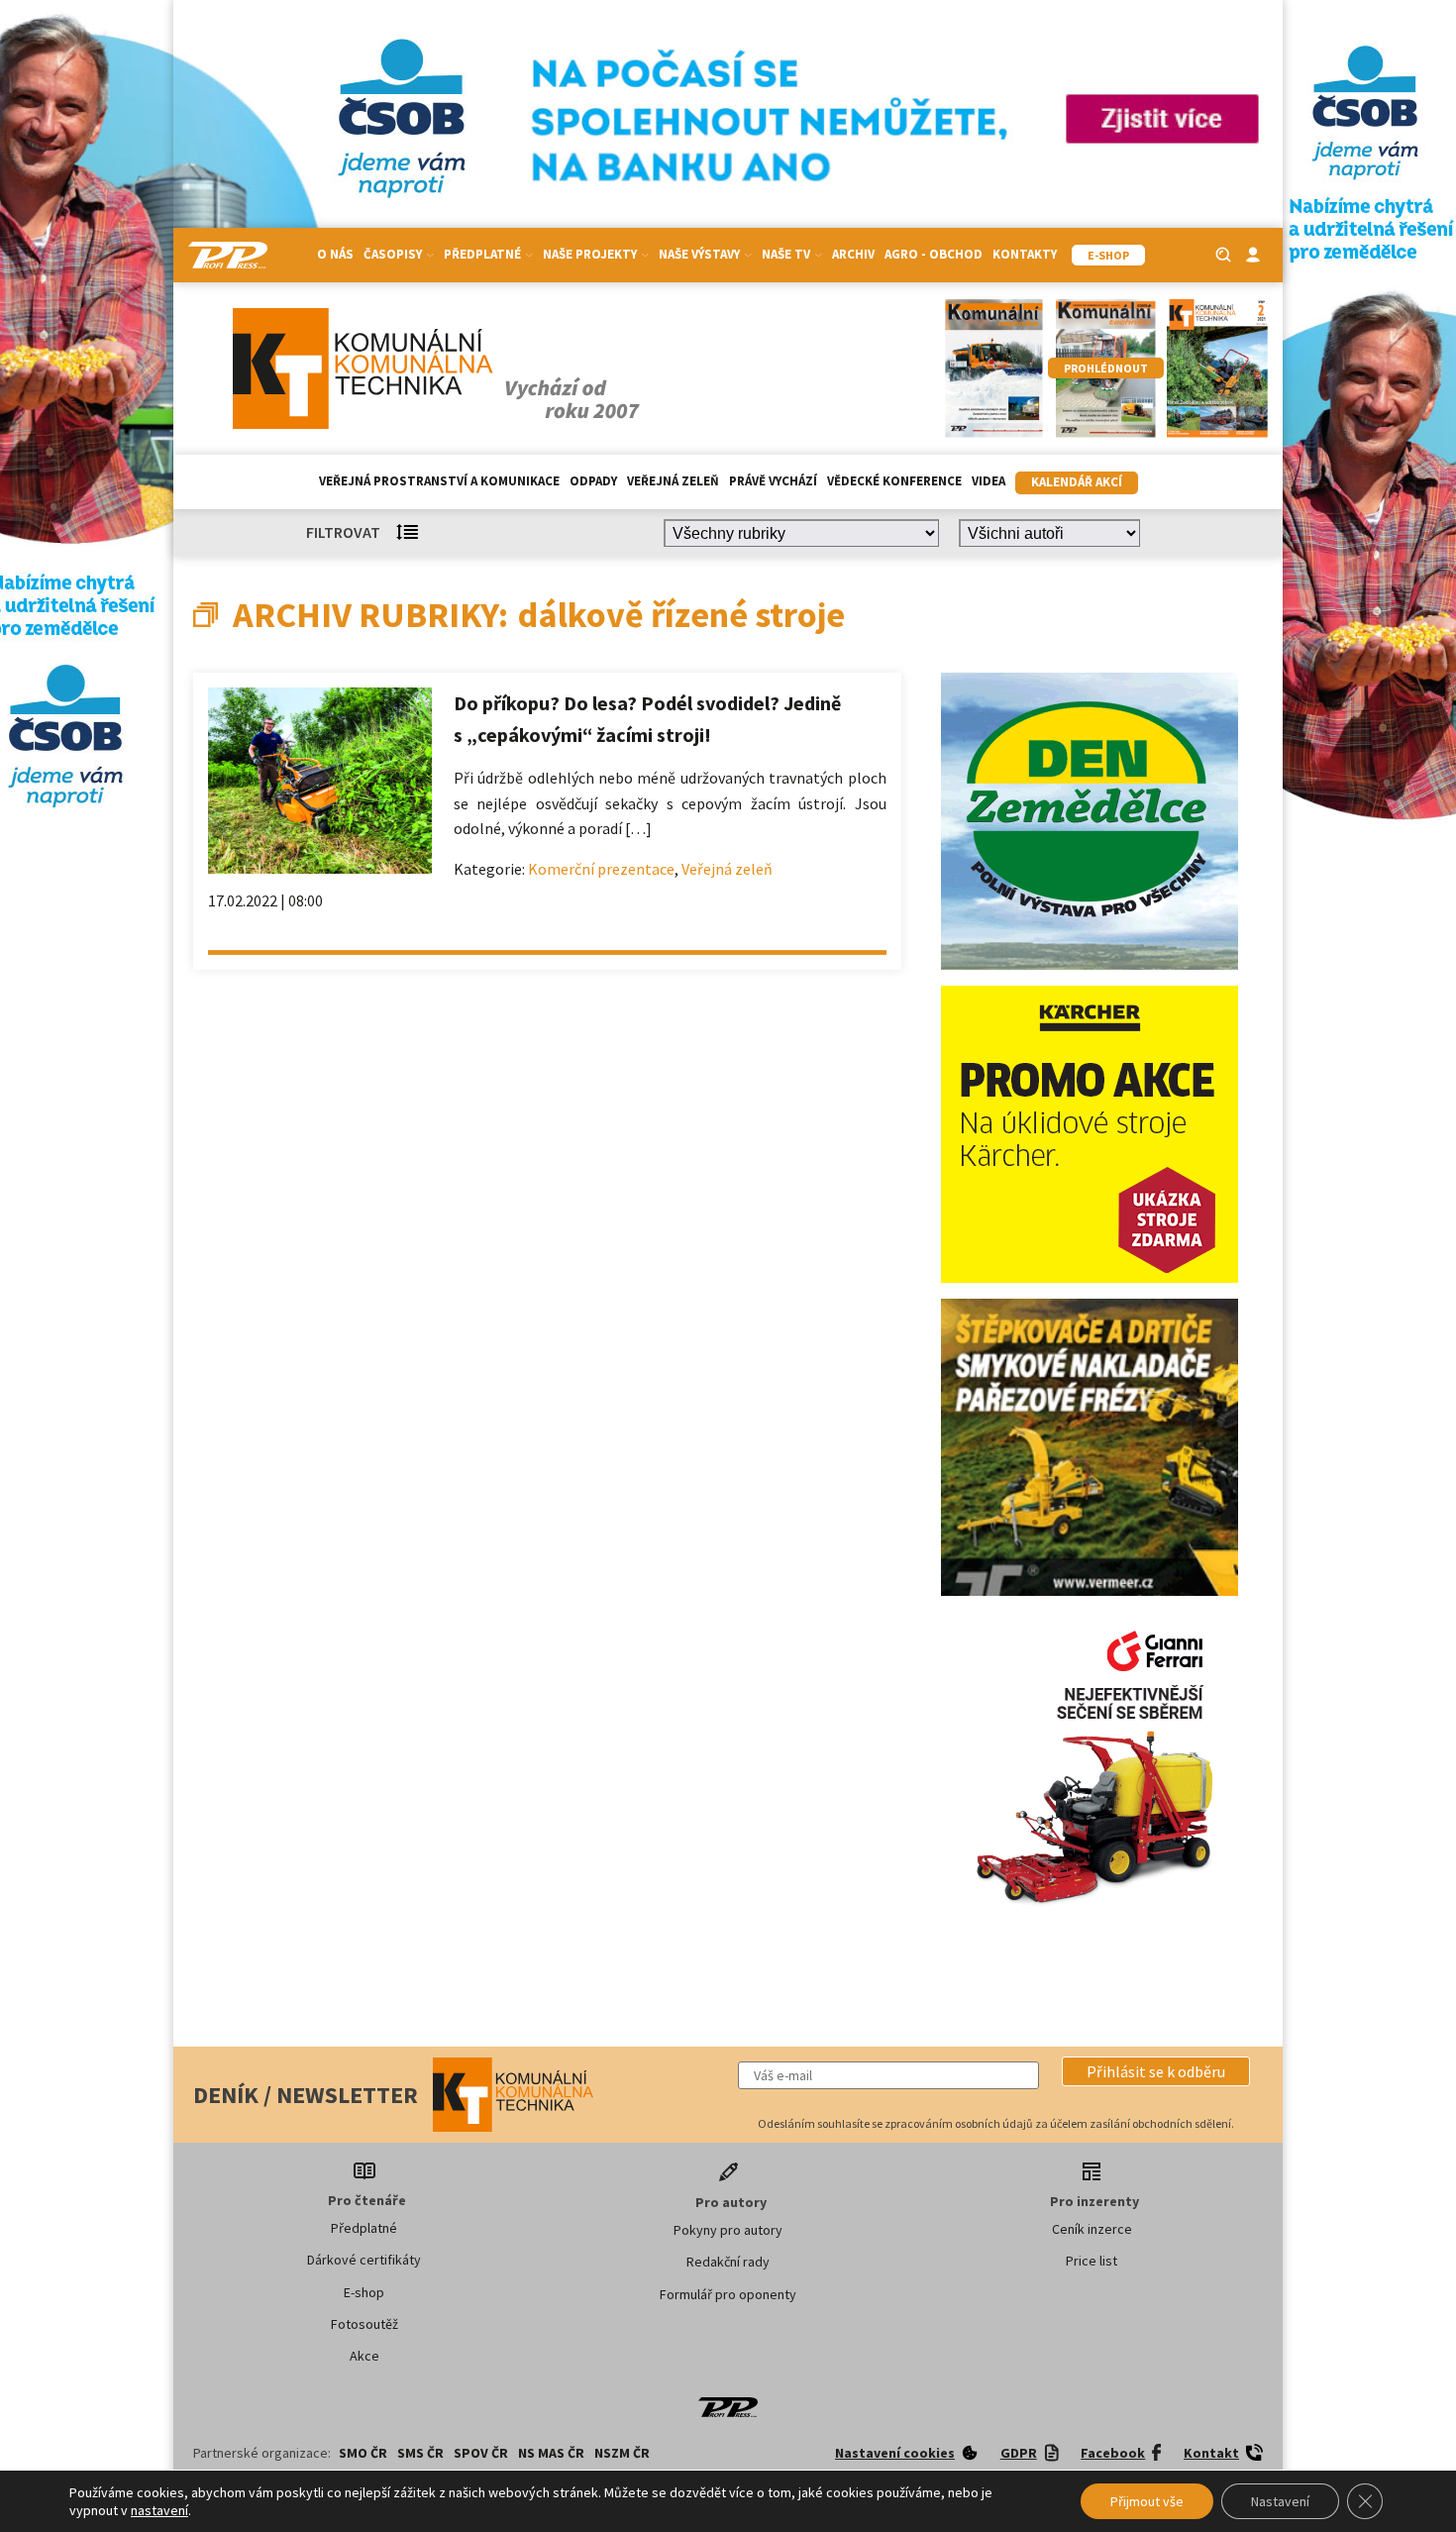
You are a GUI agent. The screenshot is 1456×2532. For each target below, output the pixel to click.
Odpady (593, 481)
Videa (988, 481)
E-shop (364, 2292)
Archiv (853, 254)
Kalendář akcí (1077, 482)
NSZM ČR (622, 2453)
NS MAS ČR (551, 2453)
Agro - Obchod (934, 254)
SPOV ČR (481, 2453)
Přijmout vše (1147, 2501)
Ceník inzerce (1092, 2229)
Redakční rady (728, 2262)
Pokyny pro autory (728, 2230)
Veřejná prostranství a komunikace (439, 481)
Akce (364, 2356)
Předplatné (364, 2228)
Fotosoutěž (364, 2324)
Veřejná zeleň (673, 481)
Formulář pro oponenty (728, 2294)
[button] (1156, 2071)
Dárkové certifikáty (364, 2260)
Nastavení (1280, 2501)
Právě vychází (773, 481)
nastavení (159, 2510)
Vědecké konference (894, 481)
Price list (1092, 2261)
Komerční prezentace (601, 869)
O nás (335, 254)
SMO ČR (363, 2453)
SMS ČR (420, 2453)
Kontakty (1025, 254)
